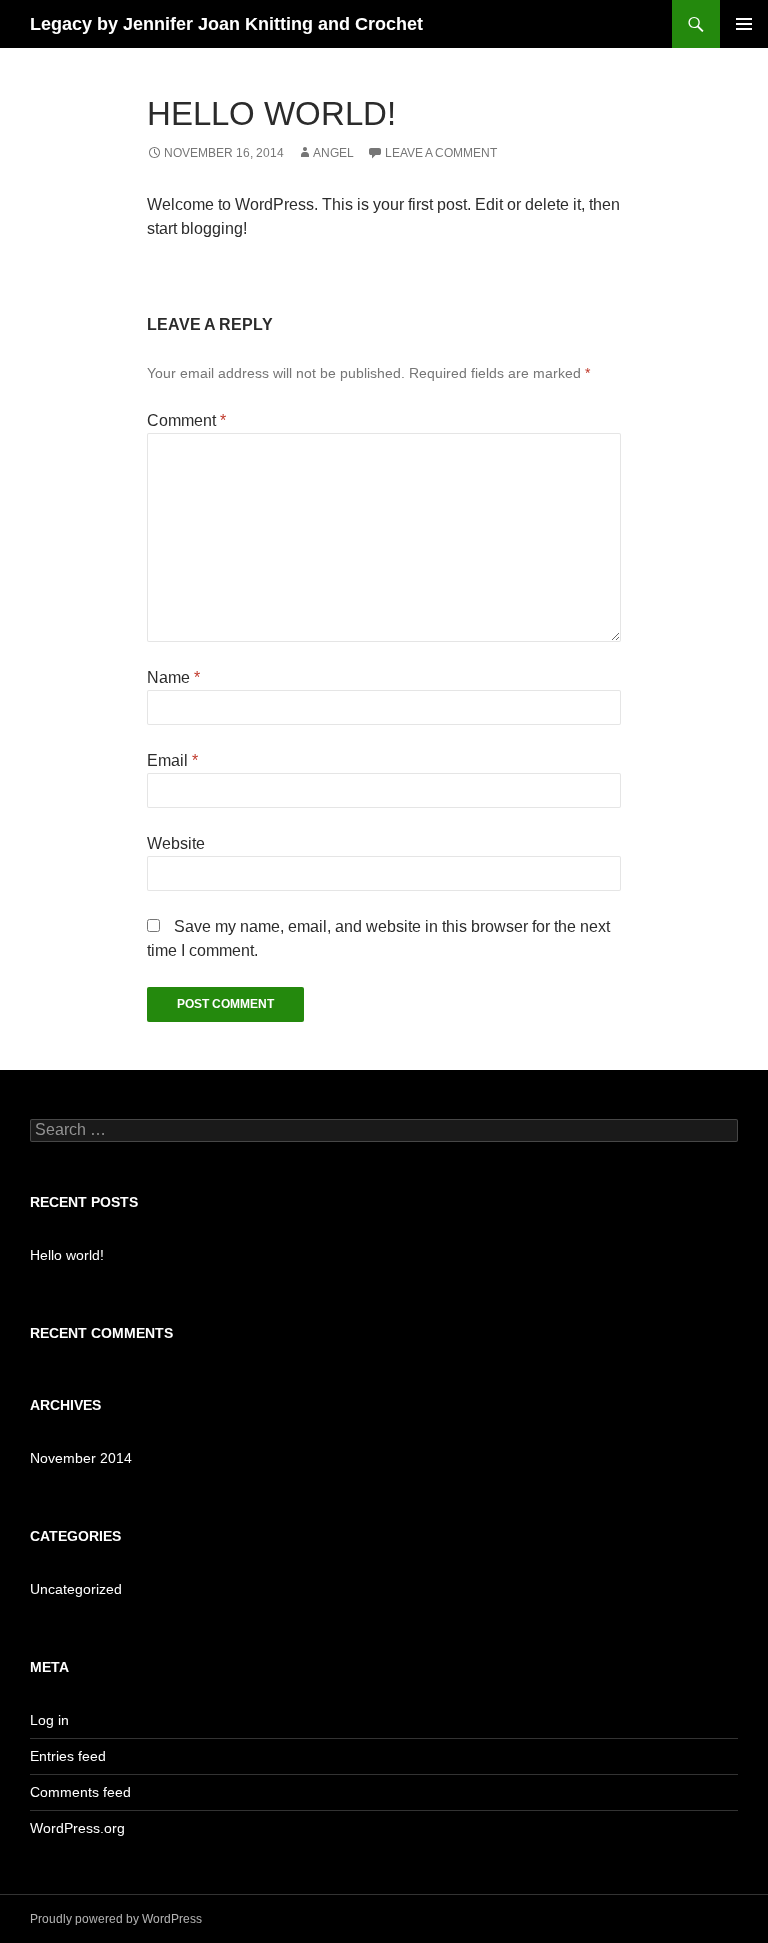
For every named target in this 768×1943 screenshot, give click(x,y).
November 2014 (81, 1458)
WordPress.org (77, 1828)
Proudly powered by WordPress (116, 1919)
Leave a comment (441, 153)
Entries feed (68, 1756)
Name (173, 677)
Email (172, 760)
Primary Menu (744, 24)
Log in (49, 1720)
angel (333, 153)
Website (176, 843)
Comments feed (80, 1792)
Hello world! (67, 1255)
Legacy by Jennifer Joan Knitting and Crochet (226, 24)
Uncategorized (76, 1589)
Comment (186, 420)
